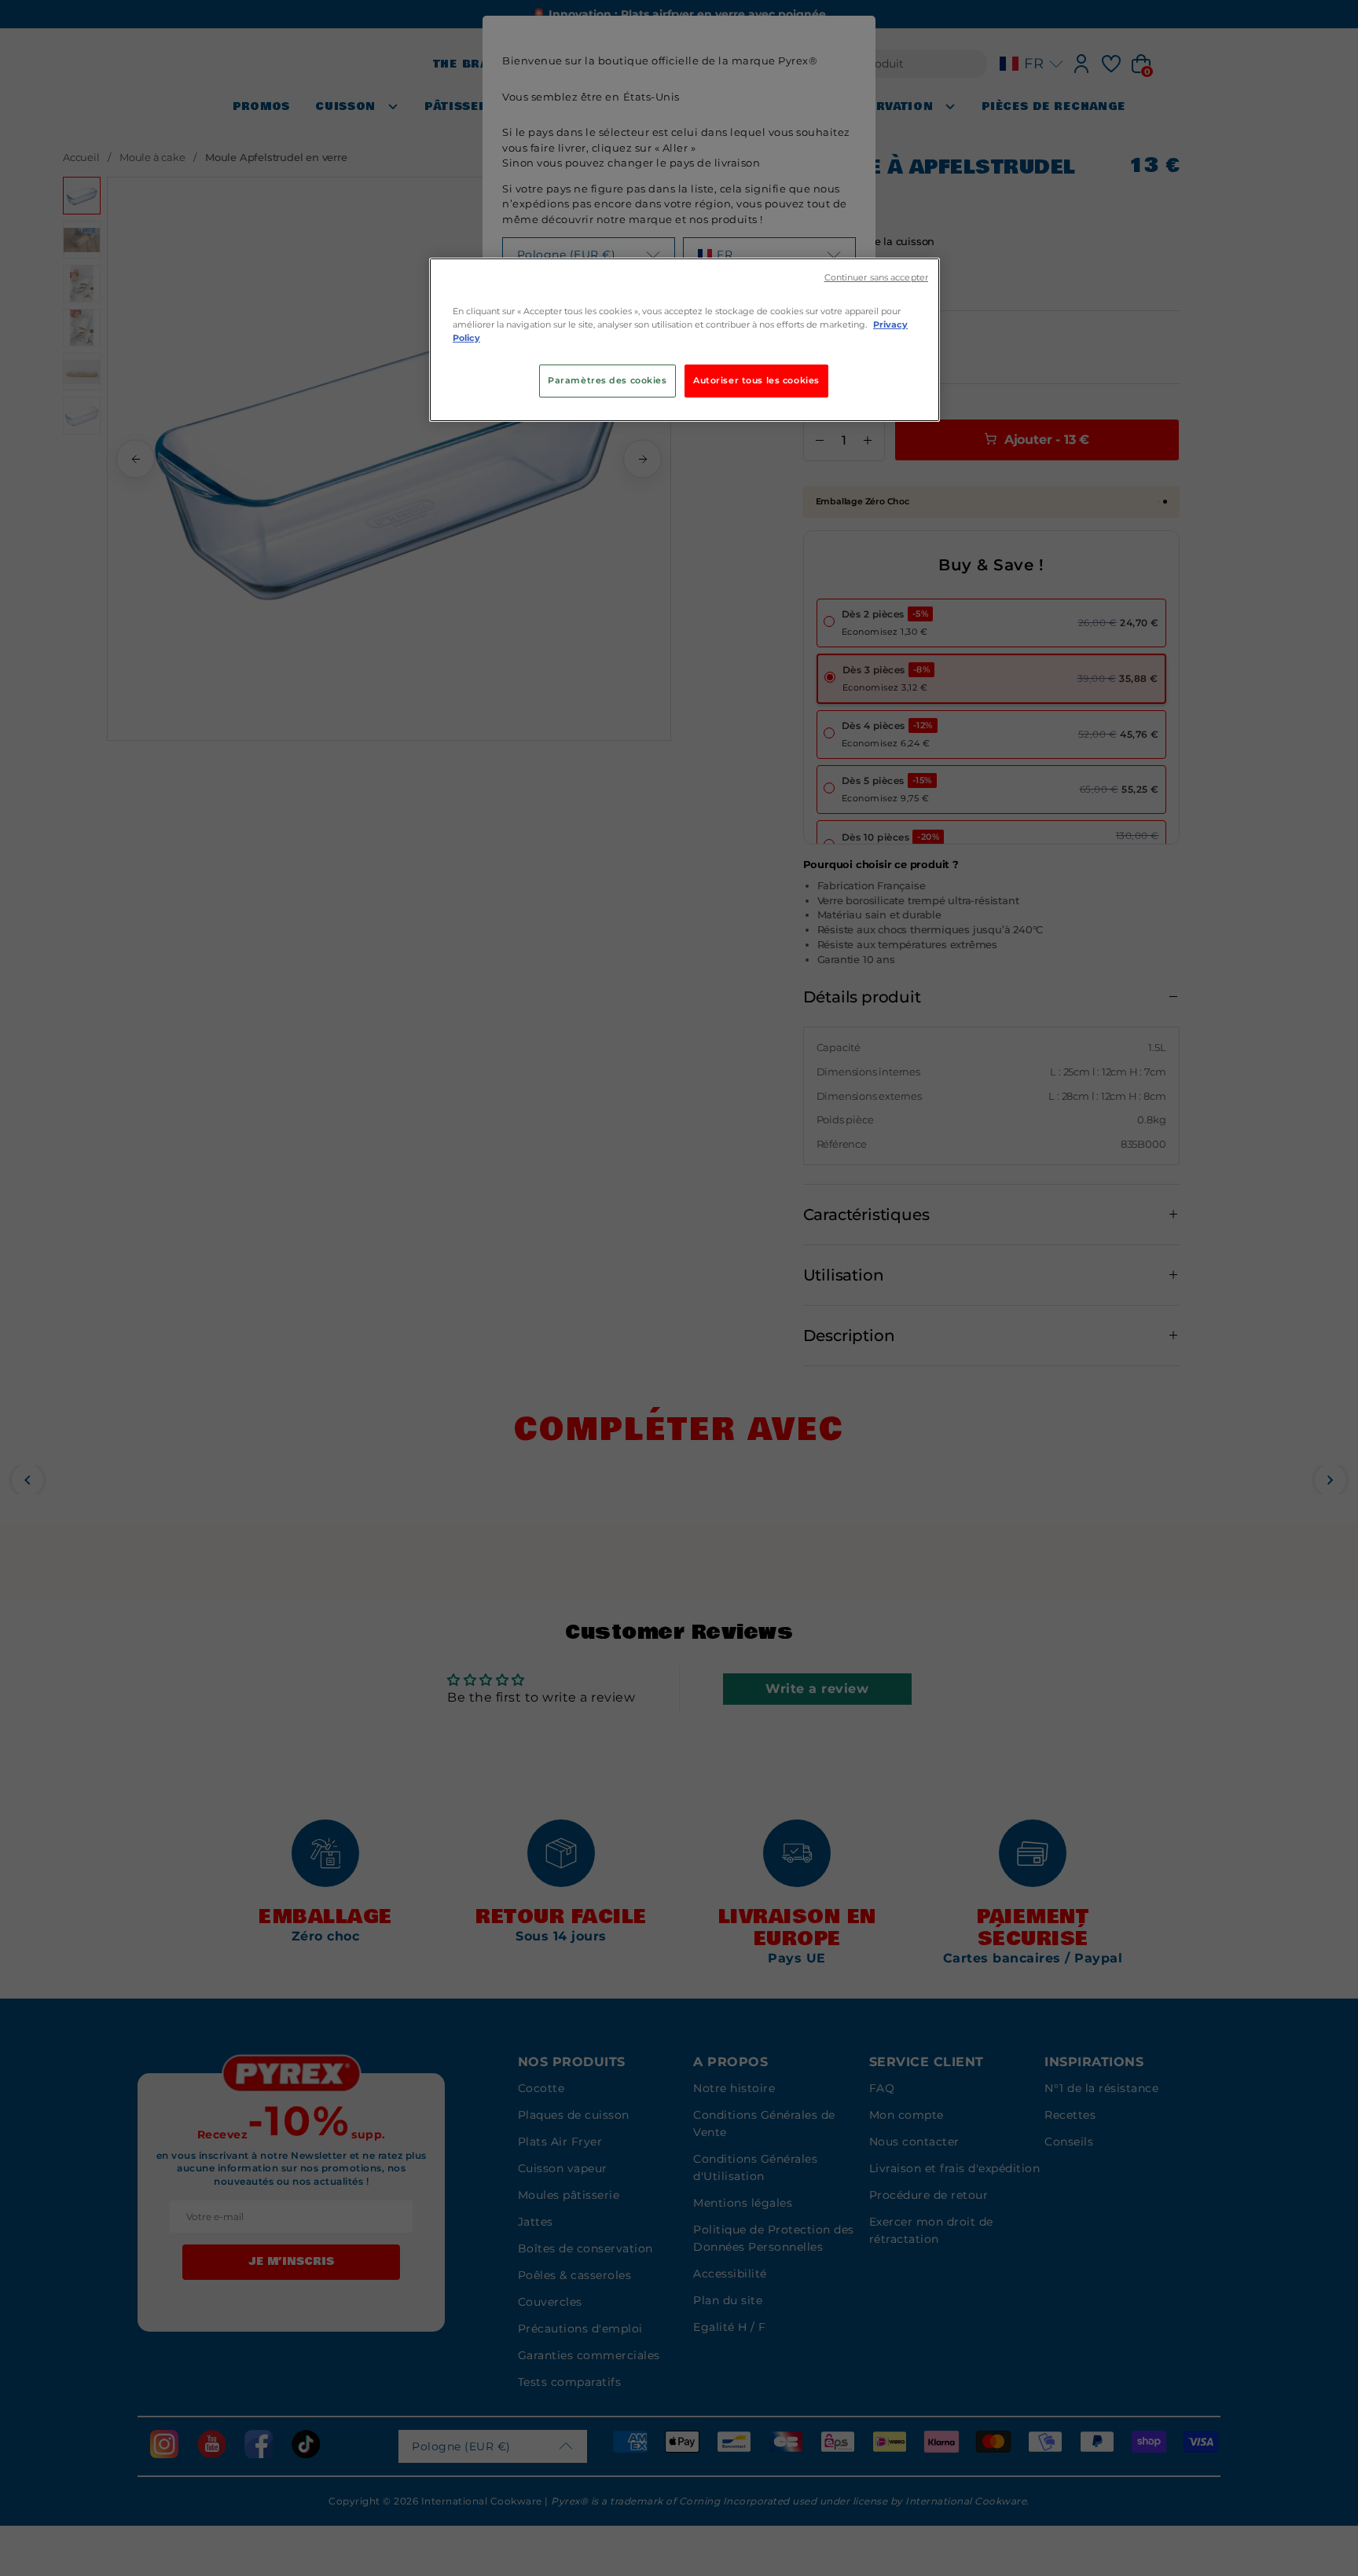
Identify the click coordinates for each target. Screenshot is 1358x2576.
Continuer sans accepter (876, 278)
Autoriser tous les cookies (756, 380)
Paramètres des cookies (607, 380)
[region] (685, 340)
